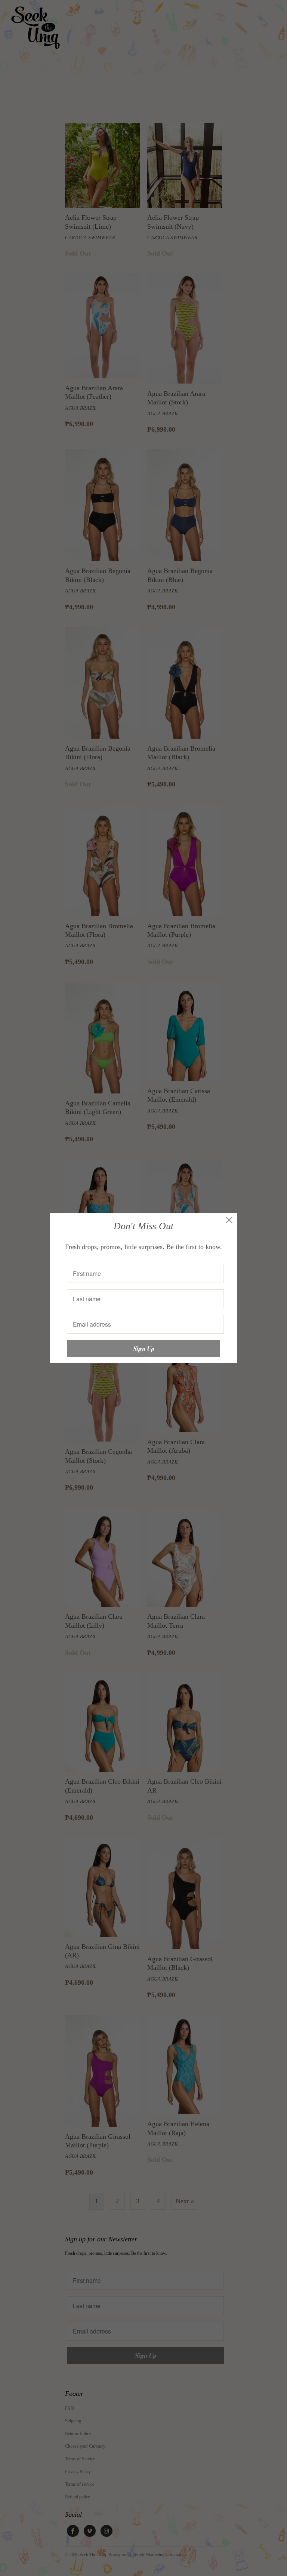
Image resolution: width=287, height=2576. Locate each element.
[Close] (229, 1220)
